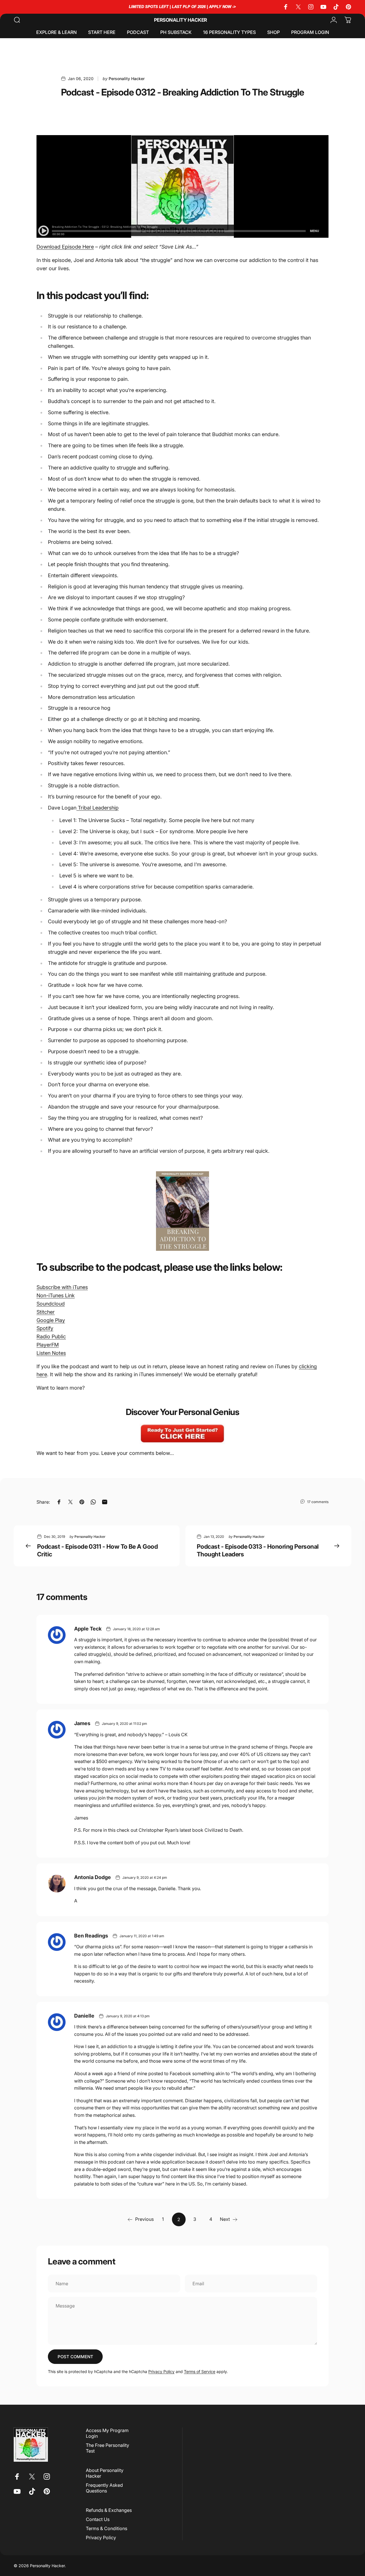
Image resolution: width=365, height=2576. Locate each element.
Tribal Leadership (98, 808)
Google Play (51, 1320)
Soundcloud (51, 1304)
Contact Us (98, 2519)
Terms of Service (200, 2371)
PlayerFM (48, 1345)
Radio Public (51, 1336)
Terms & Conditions (107, 2528)
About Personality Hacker (105, 2473)
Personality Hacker (181, 20)
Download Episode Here (65, 247)
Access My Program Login (107, 2433)
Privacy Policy (161, 2371)
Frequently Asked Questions (104, 2488)
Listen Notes (51, 1353)
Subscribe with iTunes (62, 1287)
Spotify (45, 1328)
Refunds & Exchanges (109, 2510)
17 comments (318, 1502)
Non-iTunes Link (56, 1295)
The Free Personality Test (108, 2448)
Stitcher (46, 1312)
